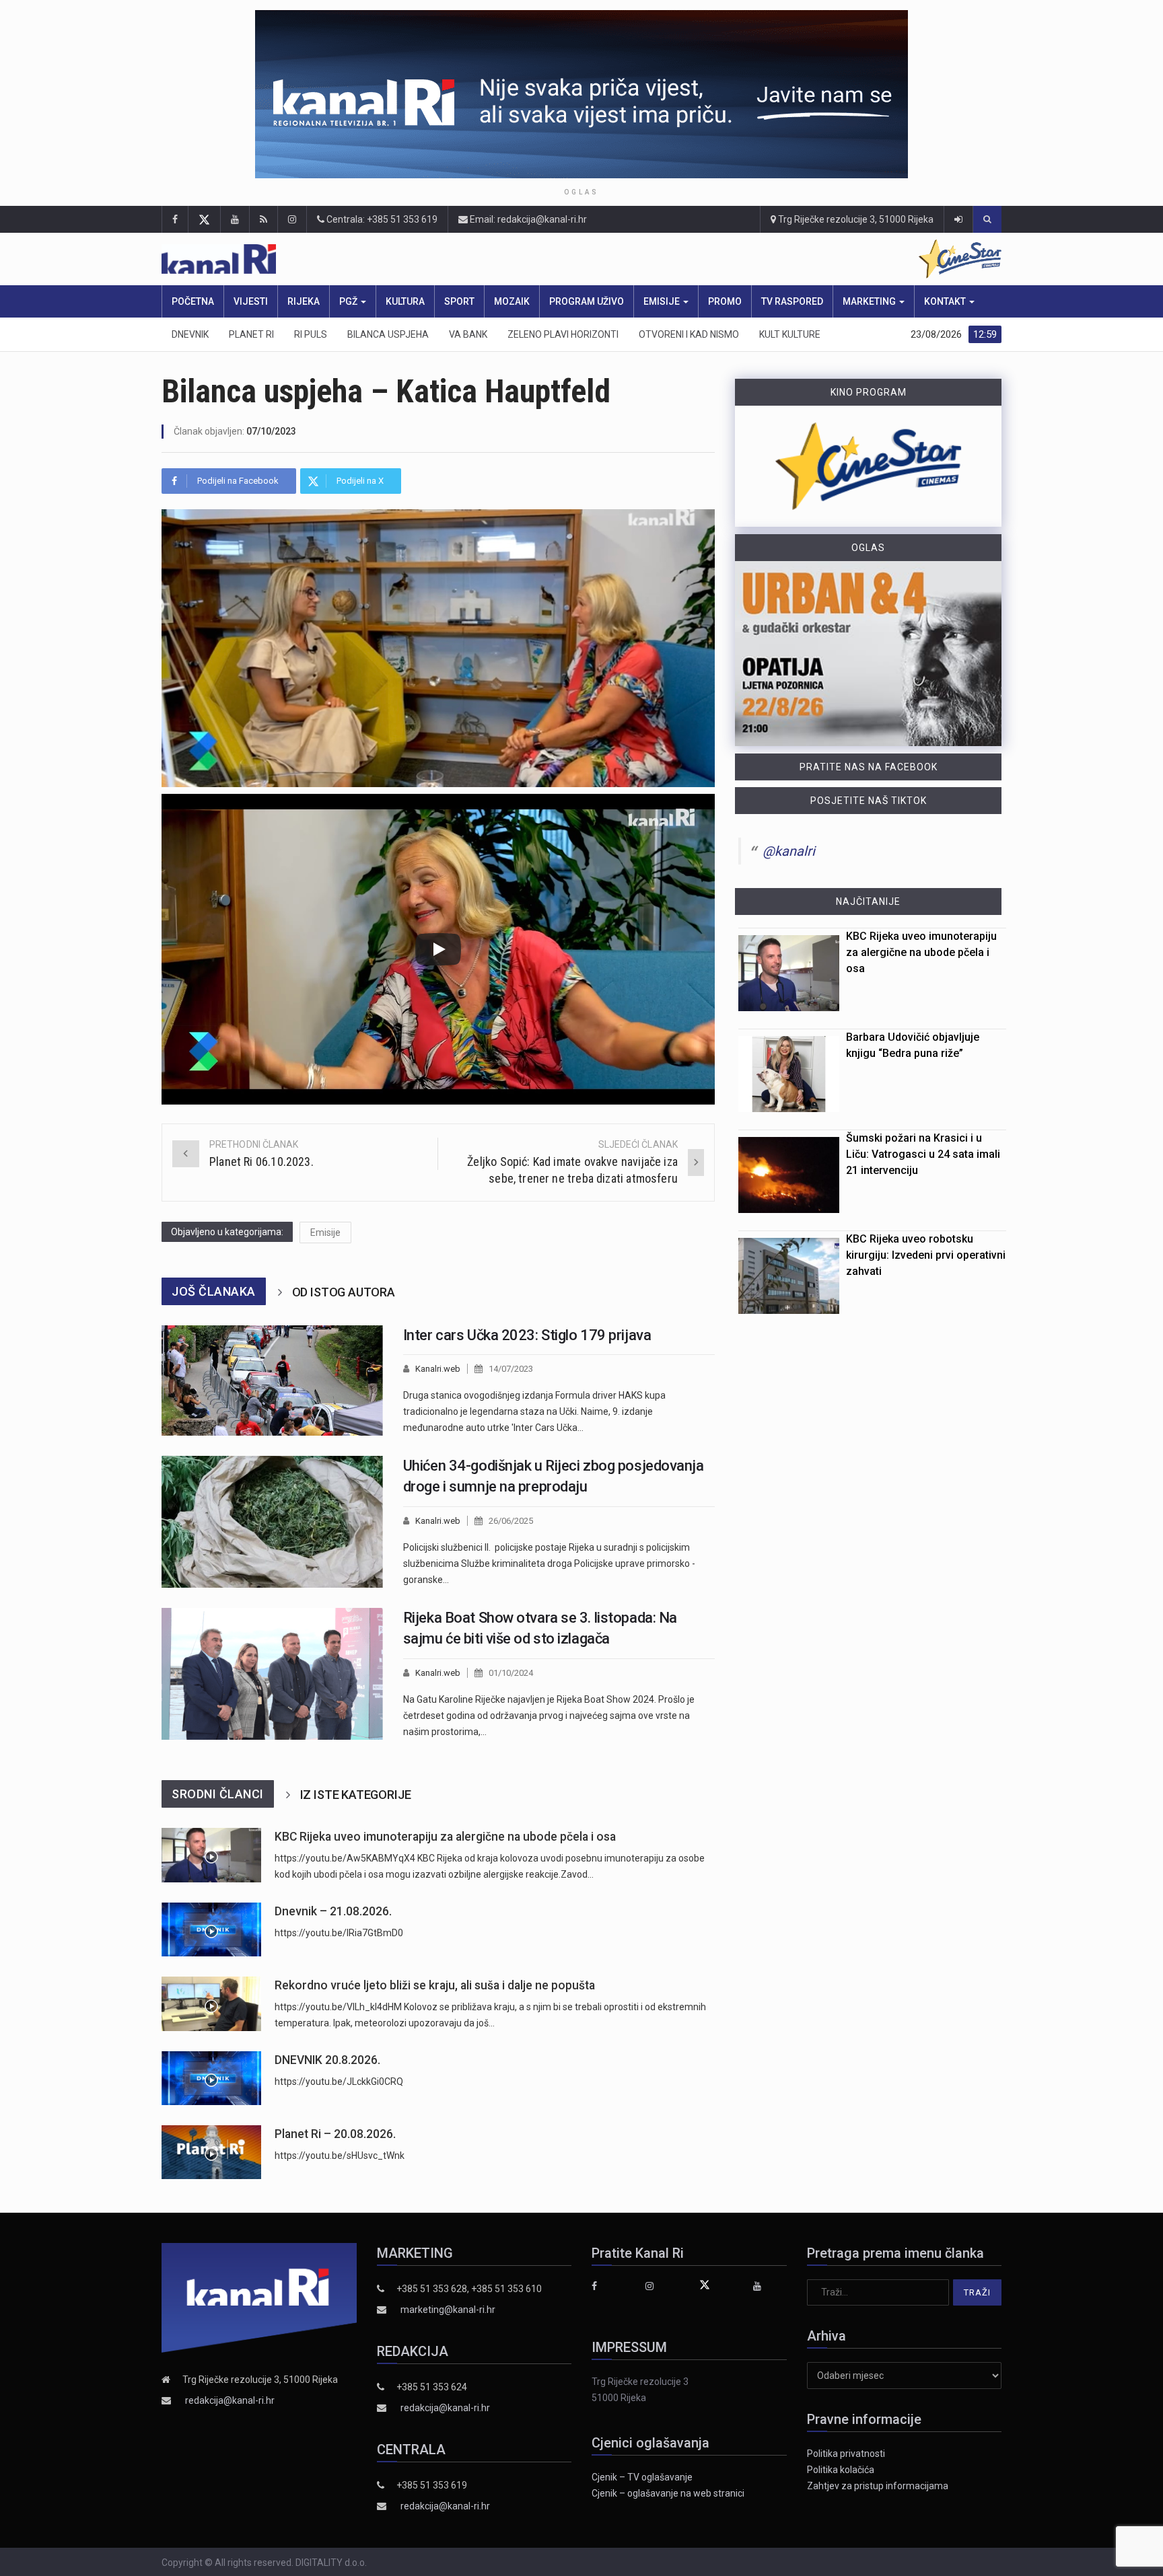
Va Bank (468, 334)
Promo (725, 301)
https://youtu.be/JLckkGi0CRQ (339, 2082)
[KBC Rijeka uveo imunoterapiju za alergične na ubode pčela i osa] (211, 1855)
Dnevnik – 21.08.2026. (333, 1911)
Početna (193, 301)
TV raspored (792, 301)
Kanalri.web (438, 1369)
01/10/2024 (511, 1673)
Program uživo (587, 301)
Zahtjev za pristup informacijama (878, 2486)
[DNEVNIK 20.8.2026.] (211, 2078)
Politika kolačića (841, 2470)
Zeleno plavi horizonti (563, 334)
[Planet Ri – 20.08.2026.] (211, 2152)
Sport (459, 301)
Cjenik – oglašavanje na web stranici (668, 2493)
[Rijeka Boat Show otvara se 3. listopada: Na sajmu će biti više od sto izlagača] (272, 1674)
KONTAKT (946, 301)
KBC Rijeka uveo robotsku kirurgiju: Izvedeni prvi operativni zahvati (926, 1255)
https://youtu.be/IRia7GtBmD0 (339, 1933)
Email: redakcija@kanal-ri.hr (527, 219)
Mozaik (512, 301)
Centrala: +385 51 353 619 (381, 219)
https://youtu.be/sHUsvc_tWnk (340, 2156)
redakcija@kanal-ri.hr (230, 2400)
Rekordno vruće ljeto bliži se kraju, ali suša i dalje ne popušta (435, 1985)
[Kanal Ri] (405, 259)
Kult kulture (790, 334)
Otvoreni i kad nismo (689, 334)
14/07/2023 (511, 1369)
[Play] (438, 949)
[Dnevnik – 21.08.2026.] (211, 1929)
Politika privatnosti (846, 2454)
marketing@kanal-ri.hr (448, 2310)
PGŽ (349, 301)
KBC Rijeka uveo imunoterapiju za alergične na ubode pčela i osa (445, 1837)
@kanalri (789, 851)
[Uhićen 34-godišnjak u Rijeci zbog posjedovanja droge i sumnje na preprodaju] (272, 1522)
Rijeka (304, 301)
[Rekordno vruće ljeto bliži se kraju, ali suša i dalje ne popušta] (211, 2004)
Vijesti (251, 301)
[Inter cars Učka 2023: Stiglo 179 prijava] (272, 1381)
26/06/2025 (511, 1521)
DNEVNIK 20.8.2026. (327, 2060)
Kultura (405, 301)
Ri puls (311, 334)
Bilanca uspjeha (388, 334)
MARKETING (870, 301)
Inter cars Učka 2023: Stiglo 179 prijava (527, 1335)
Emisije (663, 301)
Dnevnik (190, 334)
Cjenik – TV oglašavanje (642, 2477)
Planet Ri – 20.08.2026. (335, 2134)
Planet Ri (251, 334)
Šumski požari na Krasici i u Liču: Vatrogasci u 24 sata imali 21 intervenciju (923, 1154)
